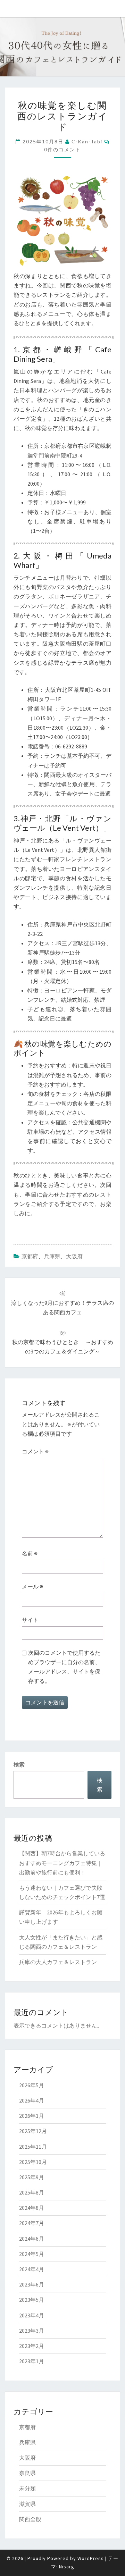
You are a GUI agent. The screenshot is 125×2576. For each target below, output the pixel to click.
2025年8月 (32, 2192)
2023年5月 (32, 2300)
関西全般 (30, 2519)
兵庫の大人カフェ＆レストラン (58, 1962)
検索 (19, 1764)
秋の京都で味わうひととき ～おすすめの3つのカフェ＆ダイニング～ (63, 1342)
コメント (35, 1451)
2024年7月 (32, 2223)
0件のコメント (62, 149)
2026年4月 (32, 2100)
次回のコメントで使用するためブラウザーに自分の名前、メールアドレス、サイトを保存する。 (64, 1667)
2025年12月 (33, 2131)
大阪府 (74, 1256)
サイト (30, 1620)
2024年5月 (32, 2254)
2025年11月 (33, 2147)
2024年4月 (32, 2269)
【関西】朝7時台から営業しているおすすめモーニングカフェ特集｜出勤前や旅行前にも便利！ (62, 1863)
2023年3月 (32, 2331)
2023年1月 (32, 2361)
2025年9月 (32, 2177)
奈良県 (27, 2473)
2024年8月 (32, 2208)
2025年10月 (33, 2162)
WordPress (91, 2558)
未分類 (27, 2488)
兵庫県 (52, 1256)
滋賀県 (27, 2504)
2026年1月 (32, 2116)
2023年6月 (32, 2284)
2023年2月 (32, 2346)
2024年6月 (32, 2239)
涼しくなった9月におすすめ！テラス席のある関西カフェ (62, 1303)
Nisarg (67, 2567)
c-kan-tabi (87, 141)
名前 (30, 1553)
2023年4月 (32, 2315)
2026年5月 (32, 2085)
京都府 (30, 1256)
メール (32, 1586)
